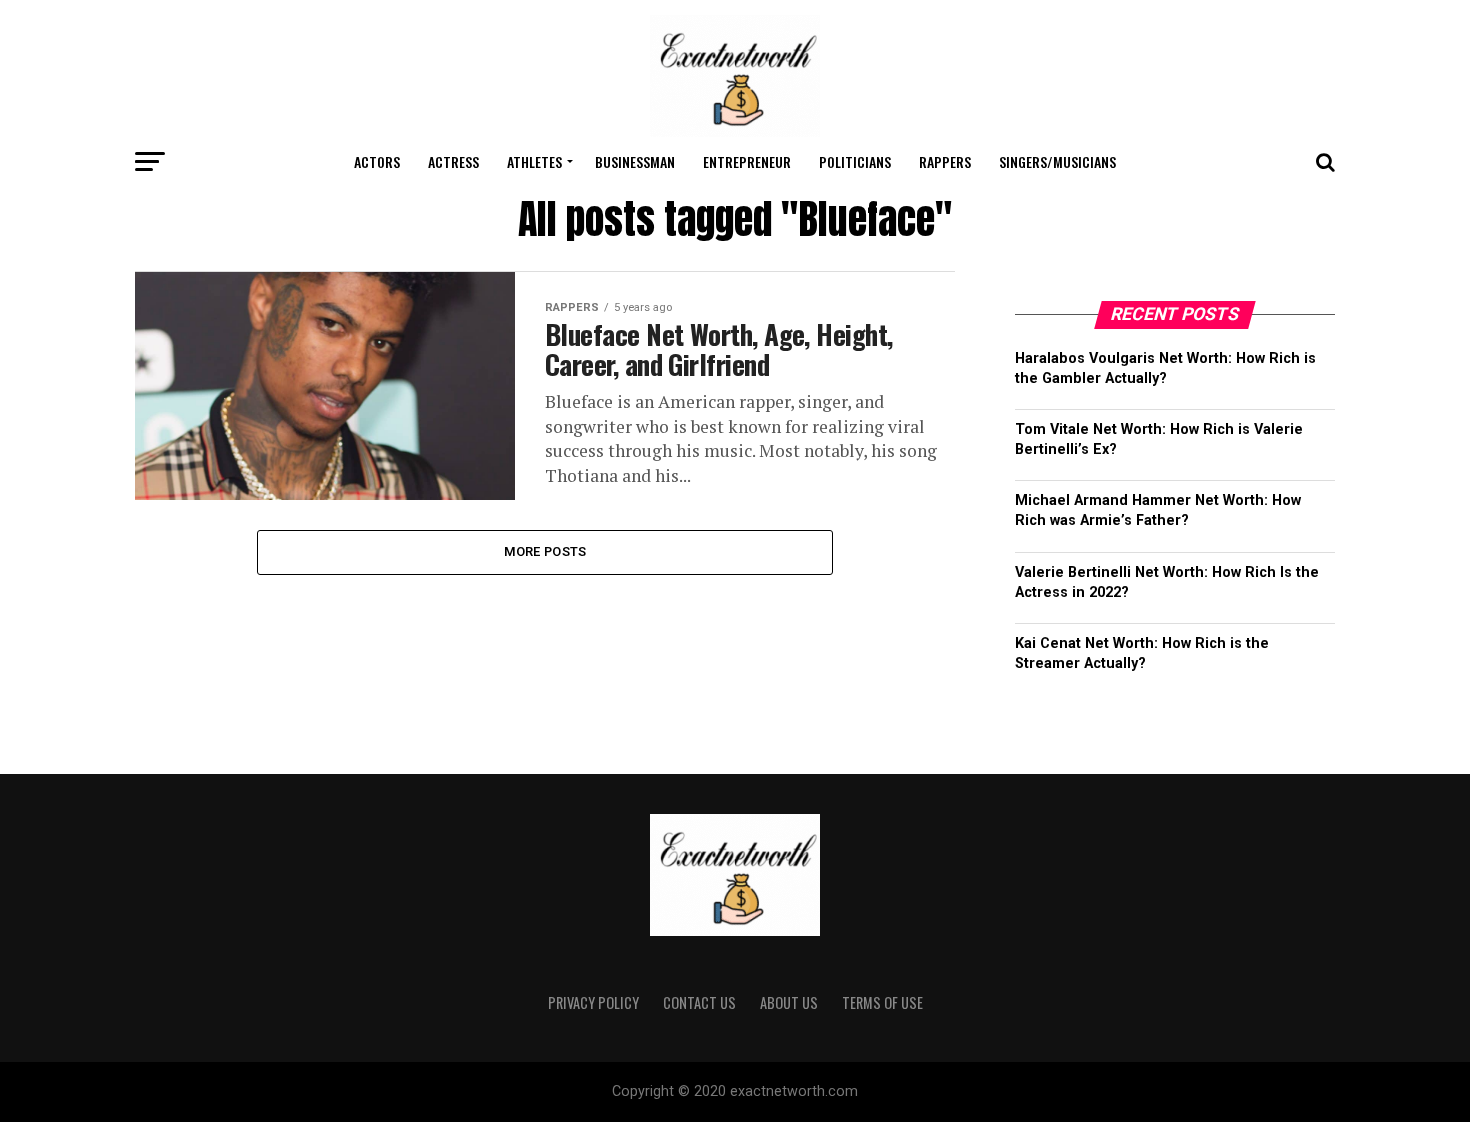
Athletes (534, 161)
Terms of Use (882, 1002)
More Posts (545, 551)
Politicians (855, 161)
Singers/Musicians (1057, 161)
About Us (789, 1002)
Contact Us (699, 1002)
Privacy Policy (593, 1002)
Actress (453, 161)
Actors (377, 161)
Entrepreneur (747, 161)
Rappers (945, 161)
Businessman (635, 161)
